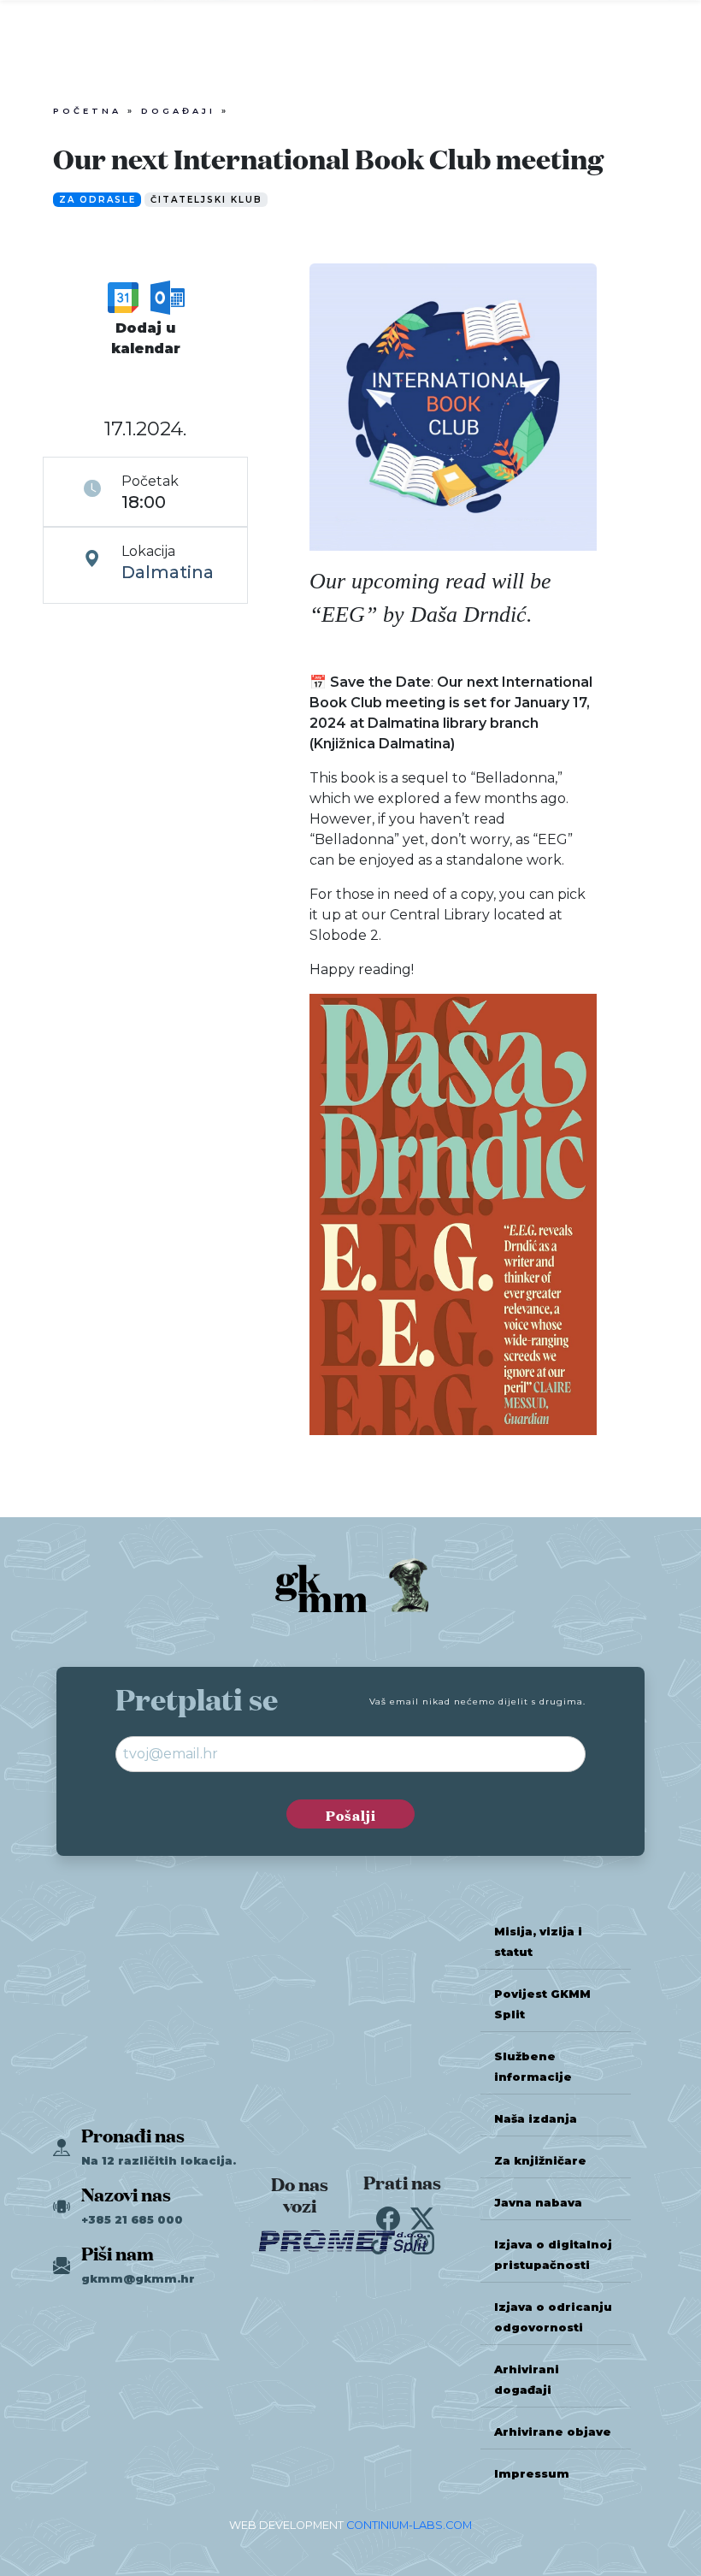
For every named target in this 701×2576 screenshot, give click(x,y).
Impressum (532, 2474)
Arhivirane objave (553, 2432)
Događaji (178, 111)
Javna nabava (538, 2203)
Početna (87, 111)
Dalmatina (168, 572)
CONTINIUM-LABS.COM (409, 2525)
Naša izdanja (536, 2119)
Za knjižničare (540, 2161)
